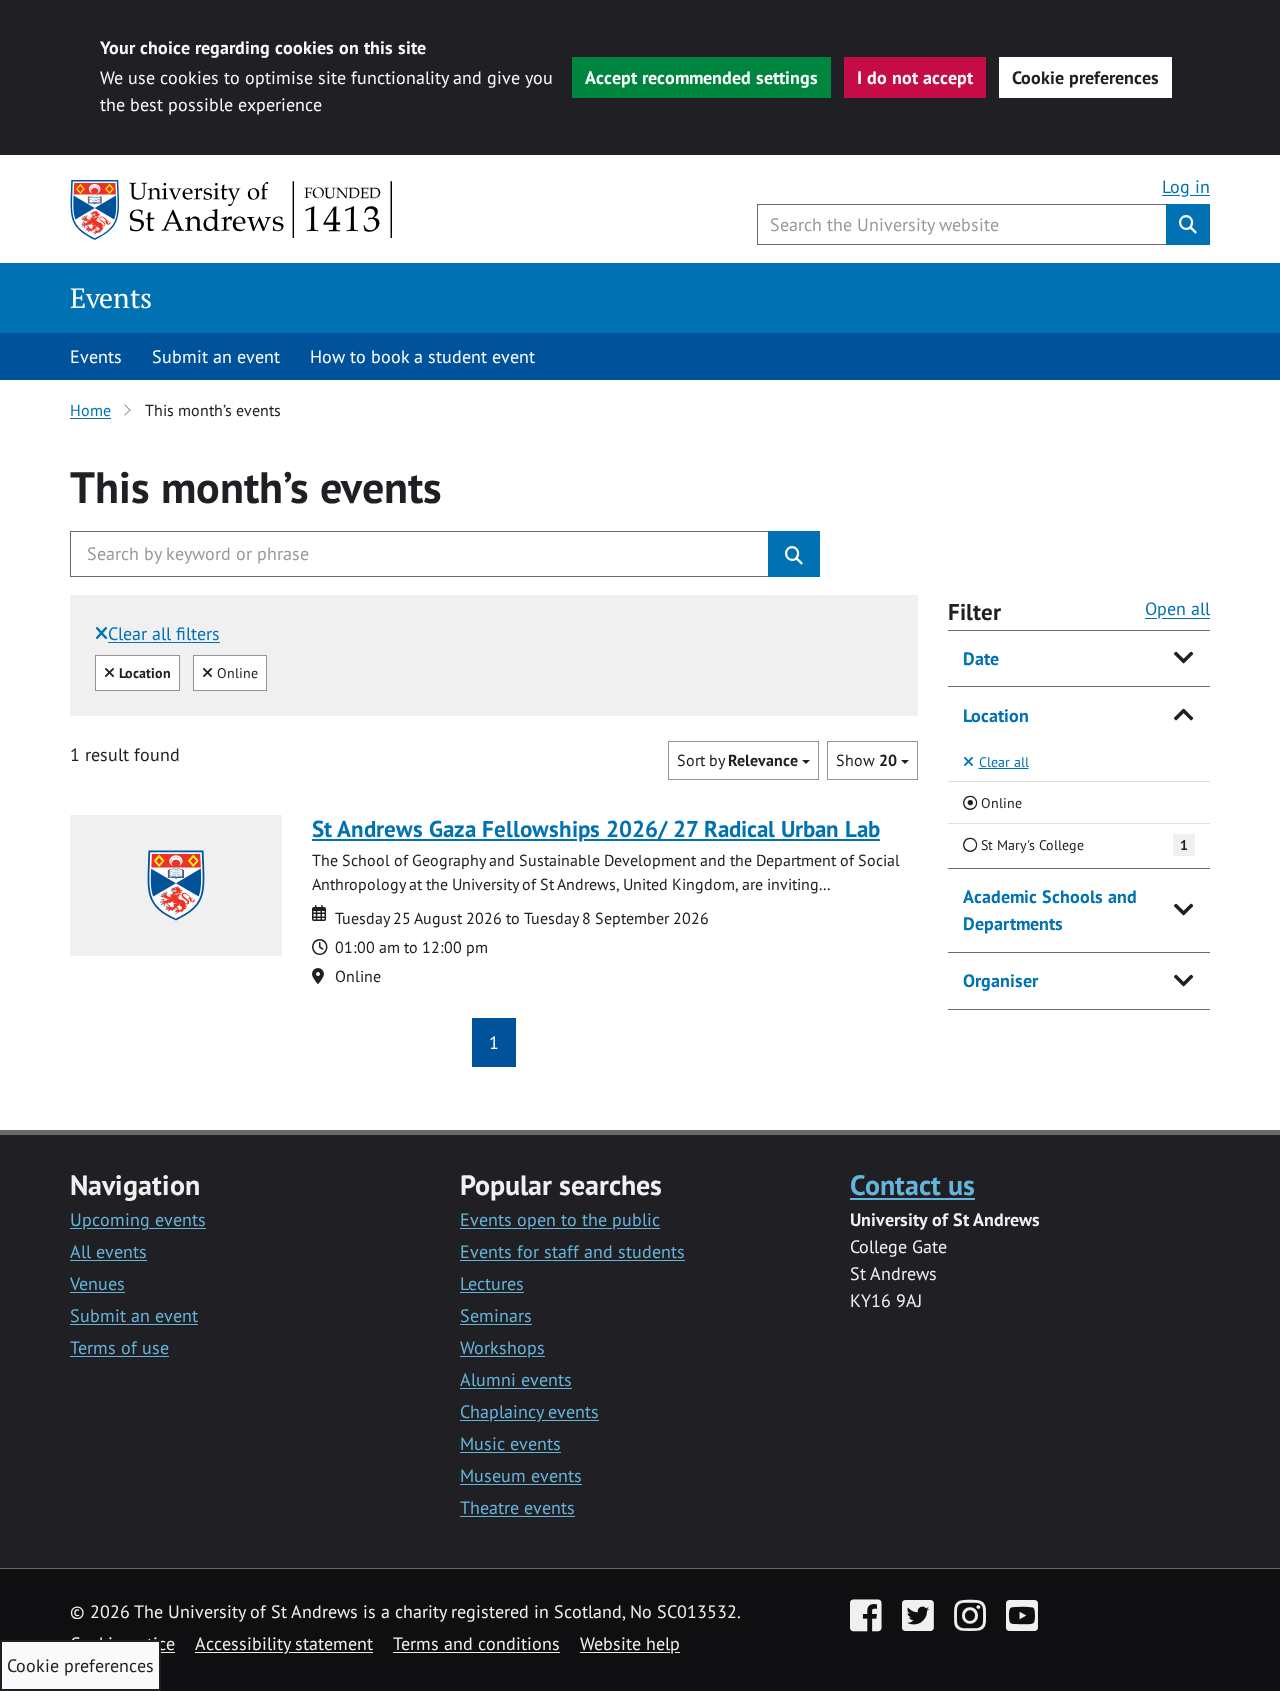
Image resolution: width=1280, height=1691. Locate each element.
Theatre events (517, 1507)
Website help (630, 1643)
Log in (1186, 186)
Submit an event (216, 356)
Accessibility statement (284, 1643)
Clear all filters (164, 633)
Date (981, 658)
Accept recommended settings (701, 77)
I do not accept (915, 77)
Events (111, 297)
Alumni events (516, 1379)
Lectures (492, 1283)
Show (866, 760)
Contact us (912, 1184)
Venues (97, 1283)
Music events (510, 1443)
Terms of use (119, 1347)
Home (90, 410)
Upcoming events (138, 1219)
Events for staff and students (572, 1251)
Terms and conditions (476, 1643)
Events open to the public (560, 1219)
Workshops (502, 1347)
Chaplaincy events (529, 1411)
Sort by (737, 760)
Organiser (1000, 980)
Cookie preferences (1085, 77)
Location (996, 715)
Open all (1177, 608)
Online (235, 672)
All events (108, 1251)
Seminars (496, 1315)
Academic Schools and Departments (1050, 910)
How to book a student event (422, 356)
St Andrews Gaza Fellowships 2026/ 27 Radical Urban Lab (596, 828)
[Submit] (794, 554)
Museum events (521, 1475)
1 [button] (494, 1042)
